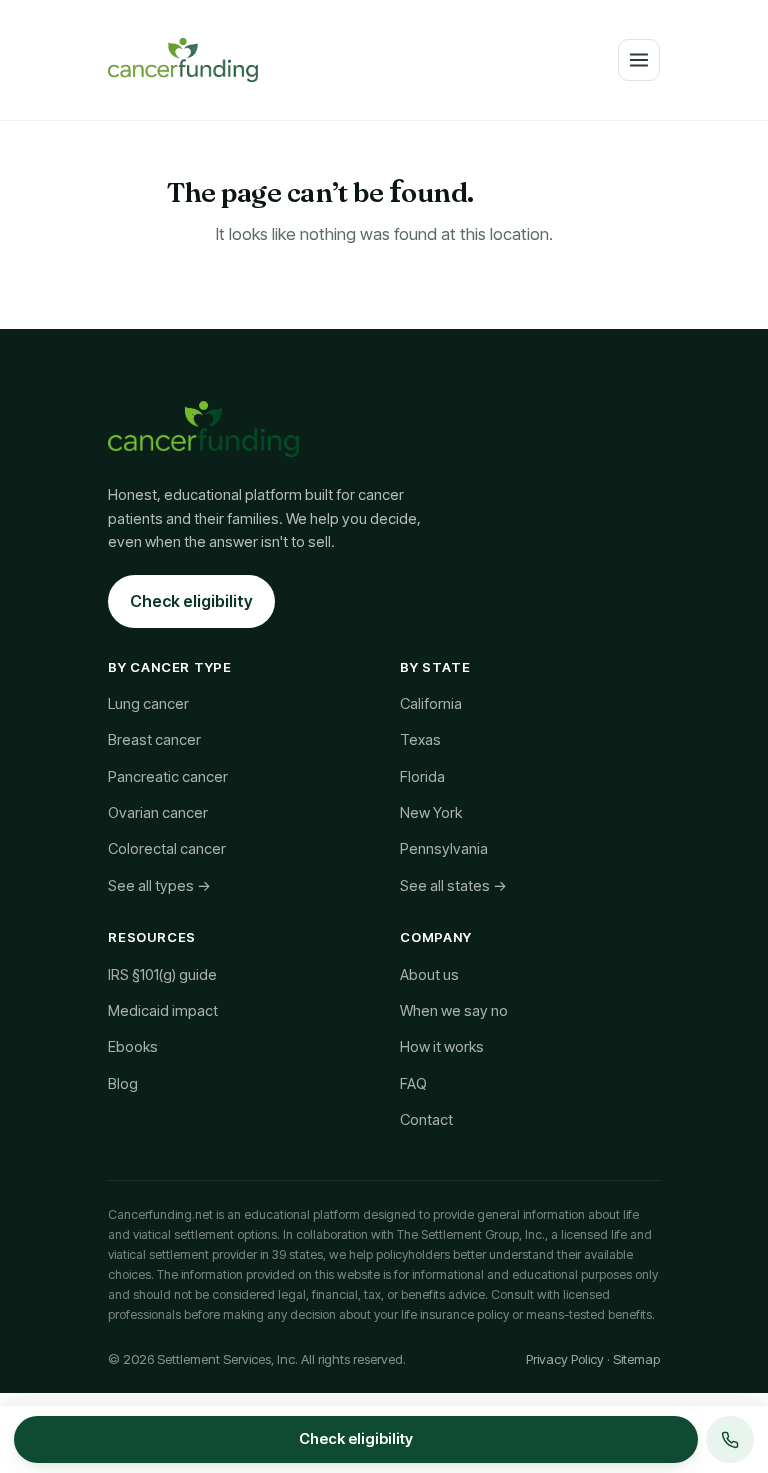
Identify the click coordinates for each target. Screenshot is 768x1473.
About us (429, 975)
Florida (422, 777)
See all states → (453, 886)
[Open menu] (639, 60)
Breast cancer (154, 740)
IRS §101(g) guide (162, 975)
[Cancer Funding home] (183, 60)
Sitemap (636, 1359)
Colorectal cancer (167, 849)
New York (431, 813)
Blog (123, 1084)
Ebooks (133, 1047)
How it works (442, 1047)
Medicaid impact (163, 1011)
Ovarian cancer (158, 813)
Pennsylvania (444, 849)
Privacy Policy (565, 1359)
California (431, 704)
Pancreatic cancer (168, 777)
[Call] (730, 1439)
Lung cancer (148, 704)
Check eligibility (191, 601)
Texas (420, 740)
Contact (426, 1120)
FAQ (413, 1084)
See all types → (159, 886)
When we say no (454, 1011)
